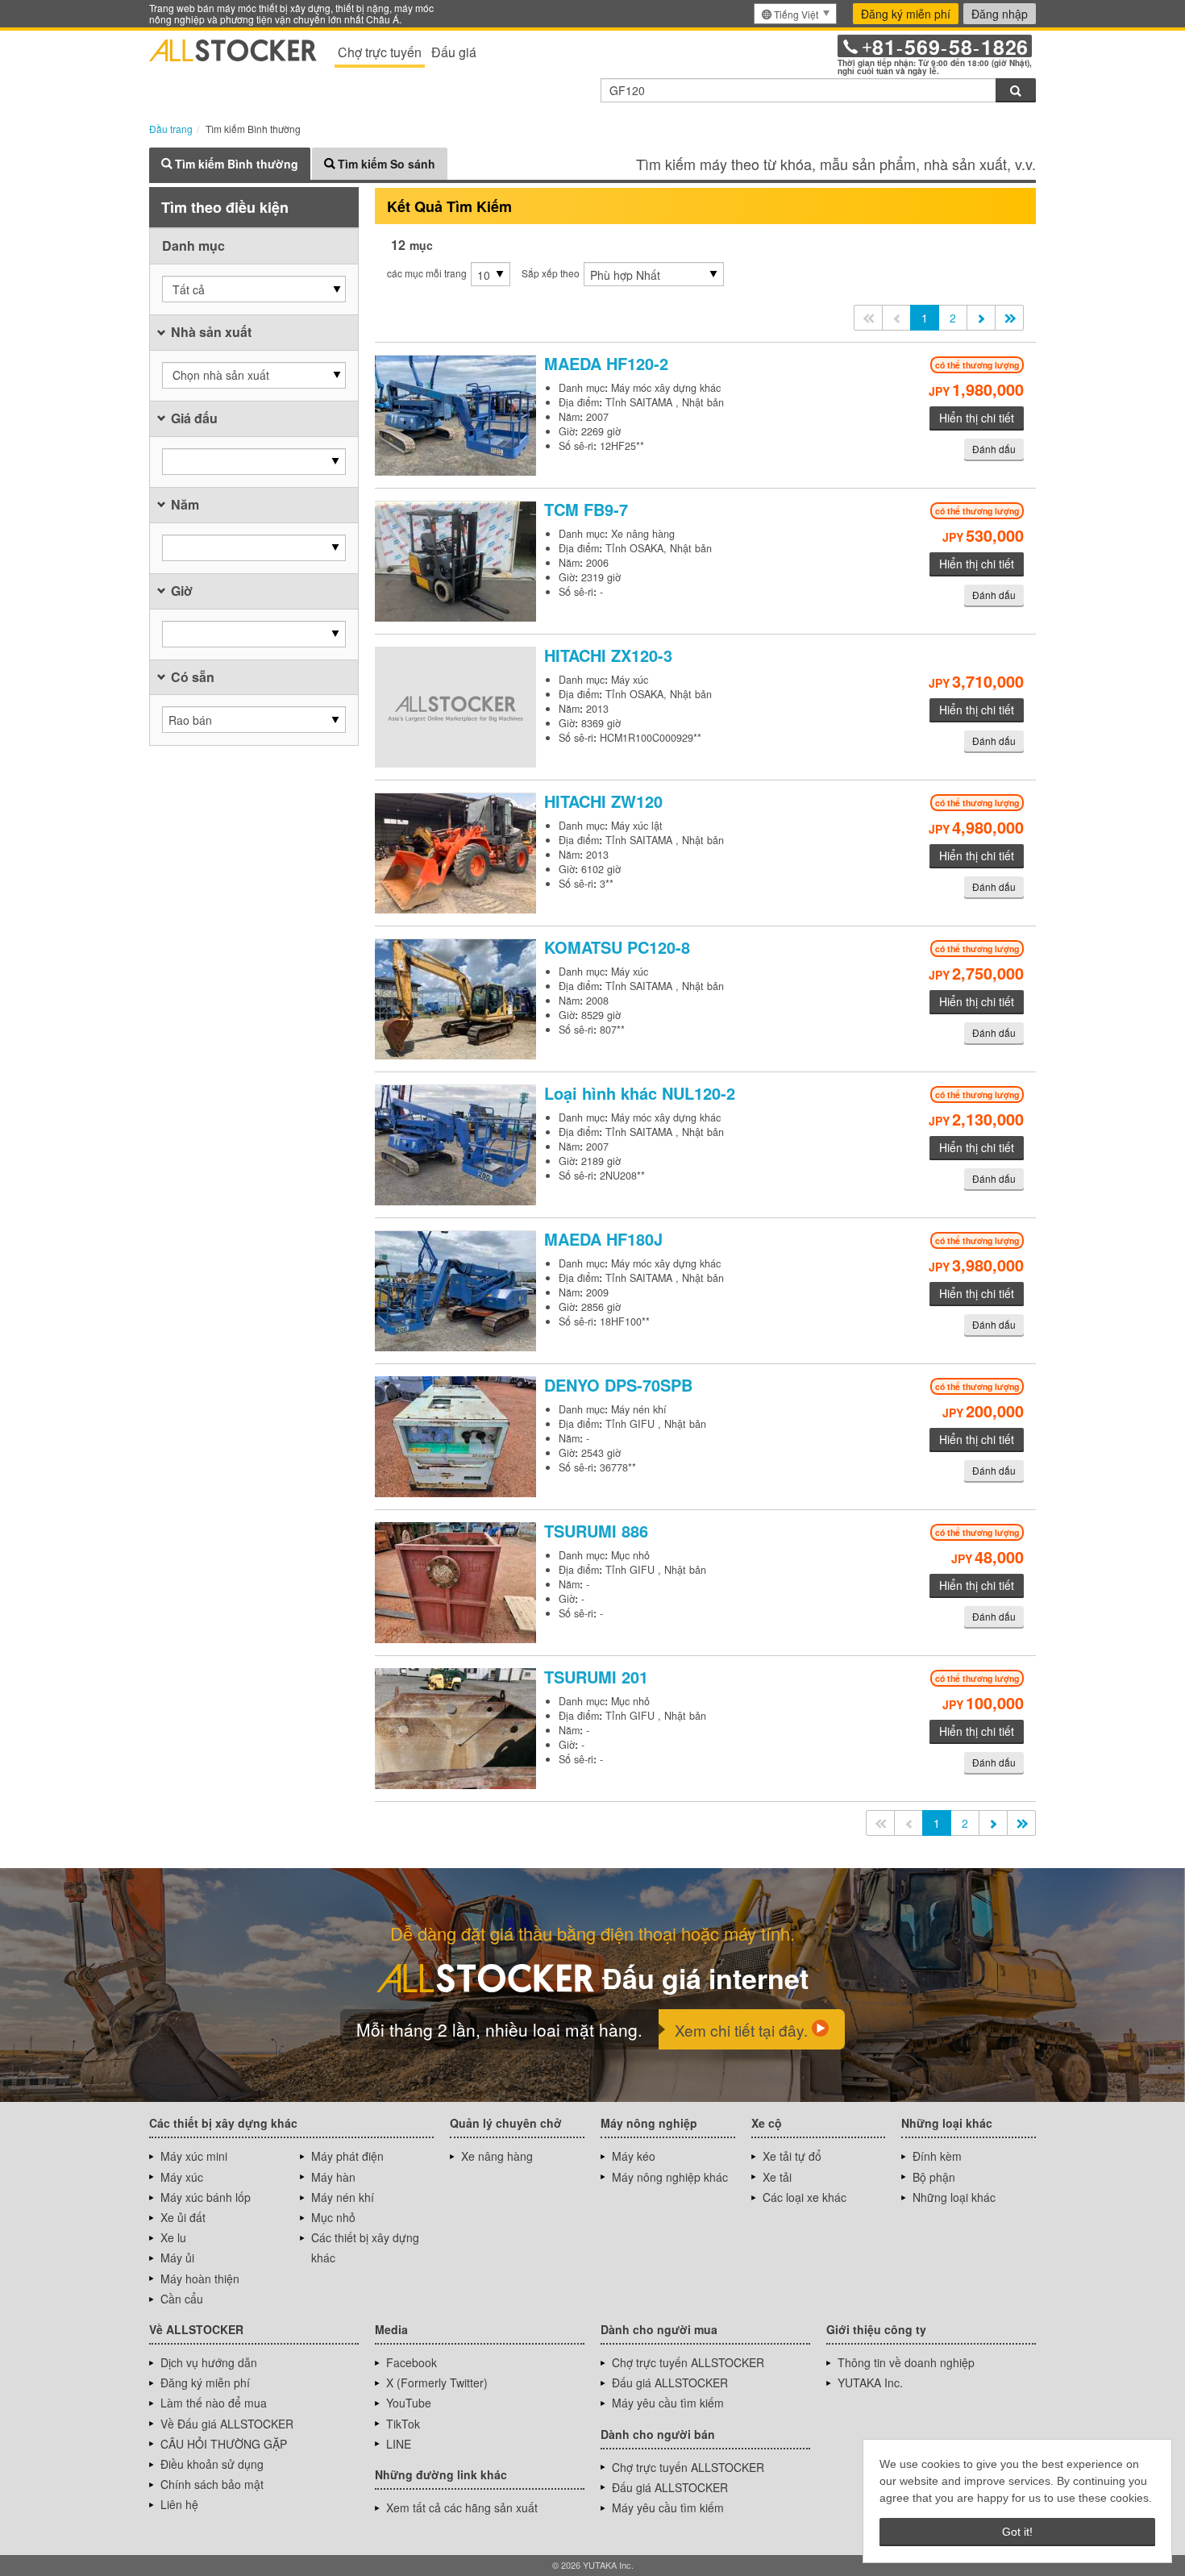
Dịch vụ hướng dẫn (209, 2362)
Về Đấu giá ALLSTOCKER (227, 2424)
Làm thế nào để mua (214, 2403)
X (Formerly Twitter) (437, 2382)
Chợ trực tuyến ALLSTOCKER (688, 2362)
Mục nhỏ (333, 2217)
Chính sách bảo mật (212, 2484)
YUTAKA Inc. (870, 2382)
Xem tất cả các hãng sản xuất (462, 2507)
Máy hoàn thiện (200, 2278)
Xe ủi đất (183, 2217)
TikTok (403, 2424)
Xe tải (777, 2177)
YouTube (409, 2403)
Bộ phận (934, 2177)
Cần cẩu (182, 2299)
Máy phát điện (347, 2156)
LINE (399, 2444)
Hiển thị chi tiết (977, 418)
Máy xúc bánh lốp (206, 2197)
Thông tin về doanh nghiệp (906, 2362)
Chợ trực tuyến (380, 52)
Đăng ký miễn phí (906, 14)
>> (1009, 318)
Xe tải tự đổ (792, 2156)
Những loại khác (954, 2197)
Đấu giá (454, 52)
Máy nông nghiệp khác (670, 2177)
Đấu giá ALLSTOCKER (670, 2382)
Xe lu (173, 2237)
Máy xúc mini (194, 2156)
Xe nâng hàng (497, 2156)
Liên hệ (179, 2504)
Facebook (412, 2362)
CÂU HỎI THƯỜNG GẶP (224, 2444)
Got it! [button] (1017, 2532)
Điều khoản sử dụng (212, 2464)
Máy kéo (634, 2156)
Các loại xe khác (805, 2197)
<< (868, 318)
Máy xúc (182, 2177)
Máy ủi (177, 2258)
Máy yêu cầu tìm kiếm (668, 2403)
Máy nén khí (343, 2197)
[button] (254, 289)
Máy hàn (333, 2177)
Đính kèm (937, 2156)
